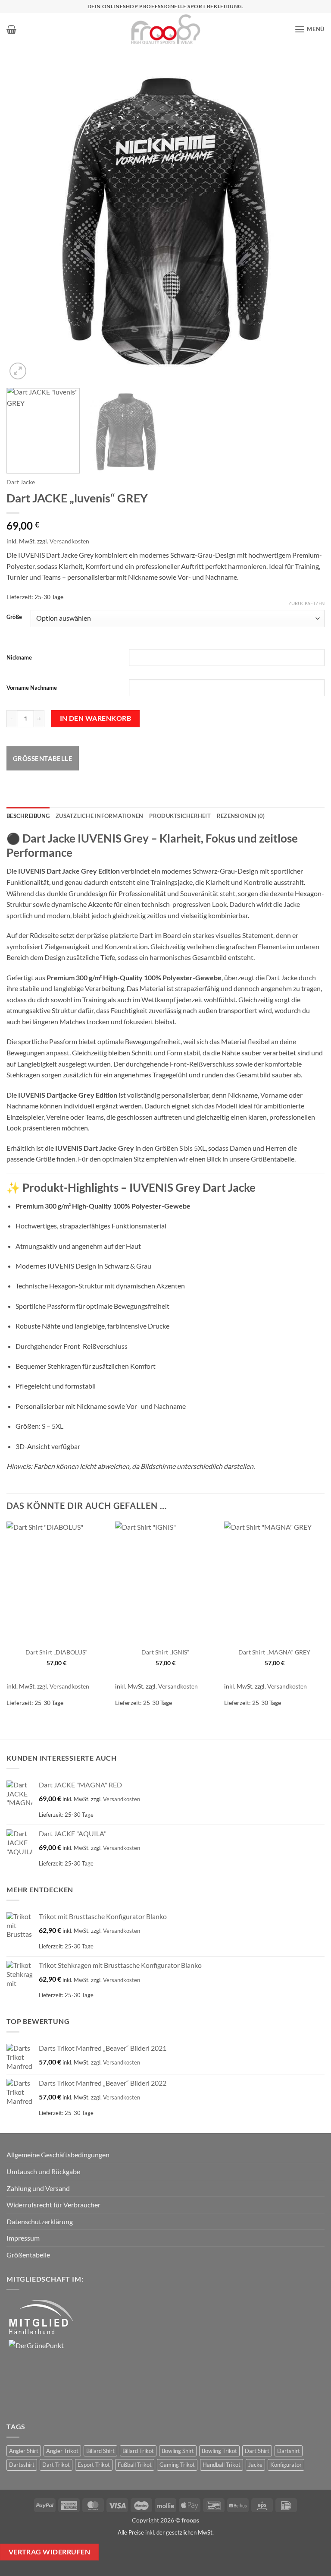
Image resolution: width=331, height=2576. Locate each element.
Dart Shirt (257, 2451)
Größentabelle (43, 758)
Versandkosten (69, 541)
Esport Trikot (94, 2465)
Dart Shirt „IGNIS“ (165, 1652)
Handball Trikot (222, 2465)
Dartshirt (289, 2451)
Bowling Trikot (219, 2451)
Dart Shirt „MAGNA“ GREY (274, 1652)
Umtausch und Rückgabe (43, 2171)
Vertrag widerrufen (49, 2552)
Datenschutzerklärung (40, 2221)
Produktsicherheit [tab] (180, 816)
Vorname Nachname (32, 688)
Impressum (23, 2238)
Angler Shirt (24, 2451)
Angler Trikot (62, 2451)
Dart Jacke (21, 482)
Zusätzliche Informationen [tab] (99, 816)
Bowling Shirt (178, 2451)
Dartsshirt (22, 2465)
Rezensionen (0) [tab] (241, 816)
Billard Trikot (138, 2451)
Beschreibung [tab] (28, 816)
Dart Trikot (56, 2465)
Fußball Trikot (135, 2465)
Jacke (255, 2465)
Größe (14, 617)
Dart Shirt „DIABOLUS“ (56, 1652)
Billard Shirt (100, 2451)
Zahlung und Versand (38, 2188)
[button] (11, 29)
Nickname (19, 657)
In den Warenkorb (95, 718)
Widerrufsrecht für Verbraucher (53, 2205)
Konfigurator (286, 2465)
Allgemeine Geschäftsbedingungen (58, 2155)
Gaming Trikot (177, 2465)
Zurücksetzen (306, 603)
